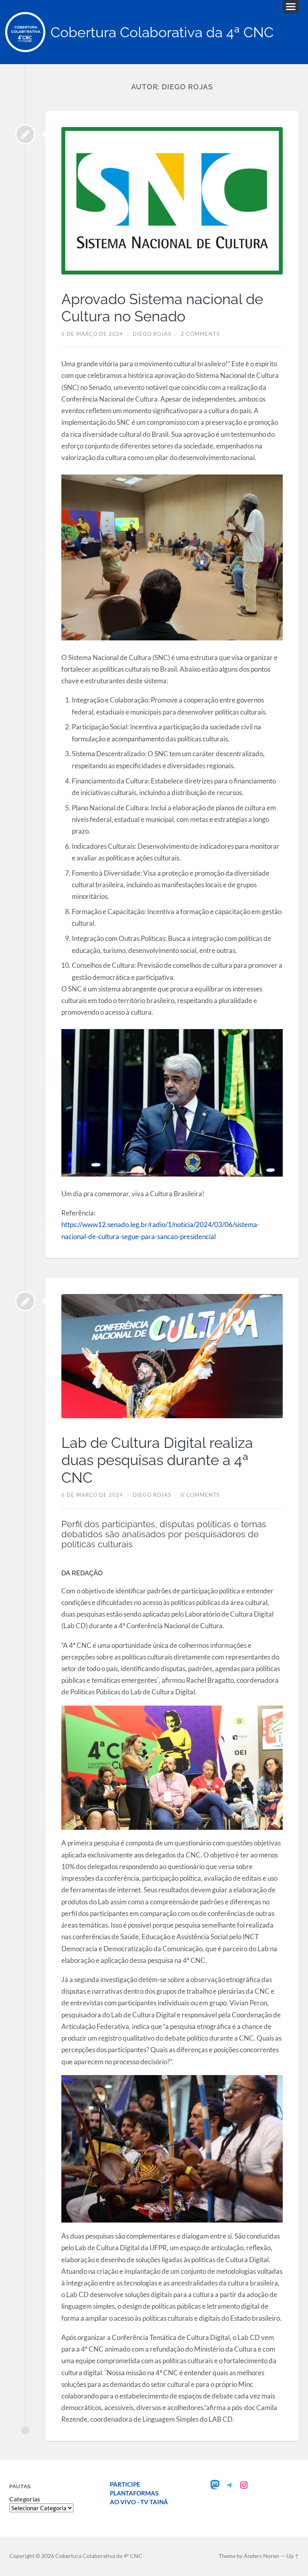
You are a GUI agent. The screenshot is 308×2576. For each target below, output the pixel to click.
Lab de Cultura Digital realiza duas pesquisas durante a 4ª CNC (157, 1460)
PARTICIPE (125, 2484)
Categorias (25, 2499)
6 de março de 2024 (92, 334)
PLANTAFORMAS (134, 2493)
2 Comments (200, 334)
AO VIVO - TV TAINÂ (139, 2502)
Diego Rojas (152, 334)
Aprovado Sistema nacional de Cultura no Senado (162, 308)
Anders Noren (261, 2556)
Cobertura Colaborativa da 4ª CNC (162, 32)
